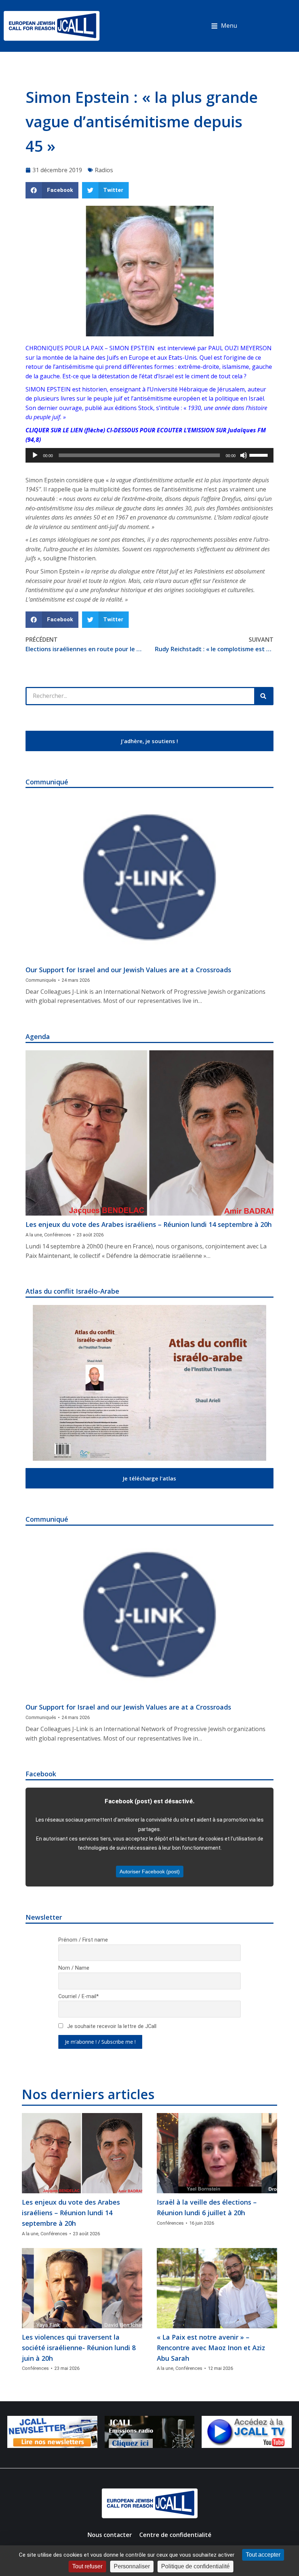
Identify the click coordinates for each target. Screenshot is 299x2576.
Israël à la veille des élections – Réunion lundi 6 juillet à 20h (207, 2207)
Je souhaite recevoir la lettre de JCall (111, 2026)
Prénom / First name (83, 1940)
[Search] (263, 696)
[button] (224, 26)
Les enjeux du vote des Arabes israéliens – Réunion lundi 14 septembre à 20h (149, 1224)
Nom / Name (74, 1968)
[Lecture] (35, 455)
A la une (34, 1235)
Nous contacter (110, 2535)
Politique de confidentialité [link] (195, 2566)
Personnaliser (132, 2566)
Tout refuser (87, 2566)
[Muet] (244, 455)
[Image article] (149, 878)
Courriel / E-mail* (79, 1996)
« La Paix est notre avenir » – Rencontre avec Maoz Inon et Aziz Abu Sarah (211, 2348)
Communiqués (41, 980)
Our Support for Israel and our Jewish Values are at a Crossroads (128, 970)
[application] (149, 455)
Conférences (58, 1235)
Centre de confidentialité (175, 2535)
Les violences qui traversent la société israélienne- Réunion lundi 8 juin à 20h (79, 2348)
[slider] (260, 455)
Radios (104, 170)
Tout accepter (263, 2555)
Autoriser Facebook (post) (150, 1872)
